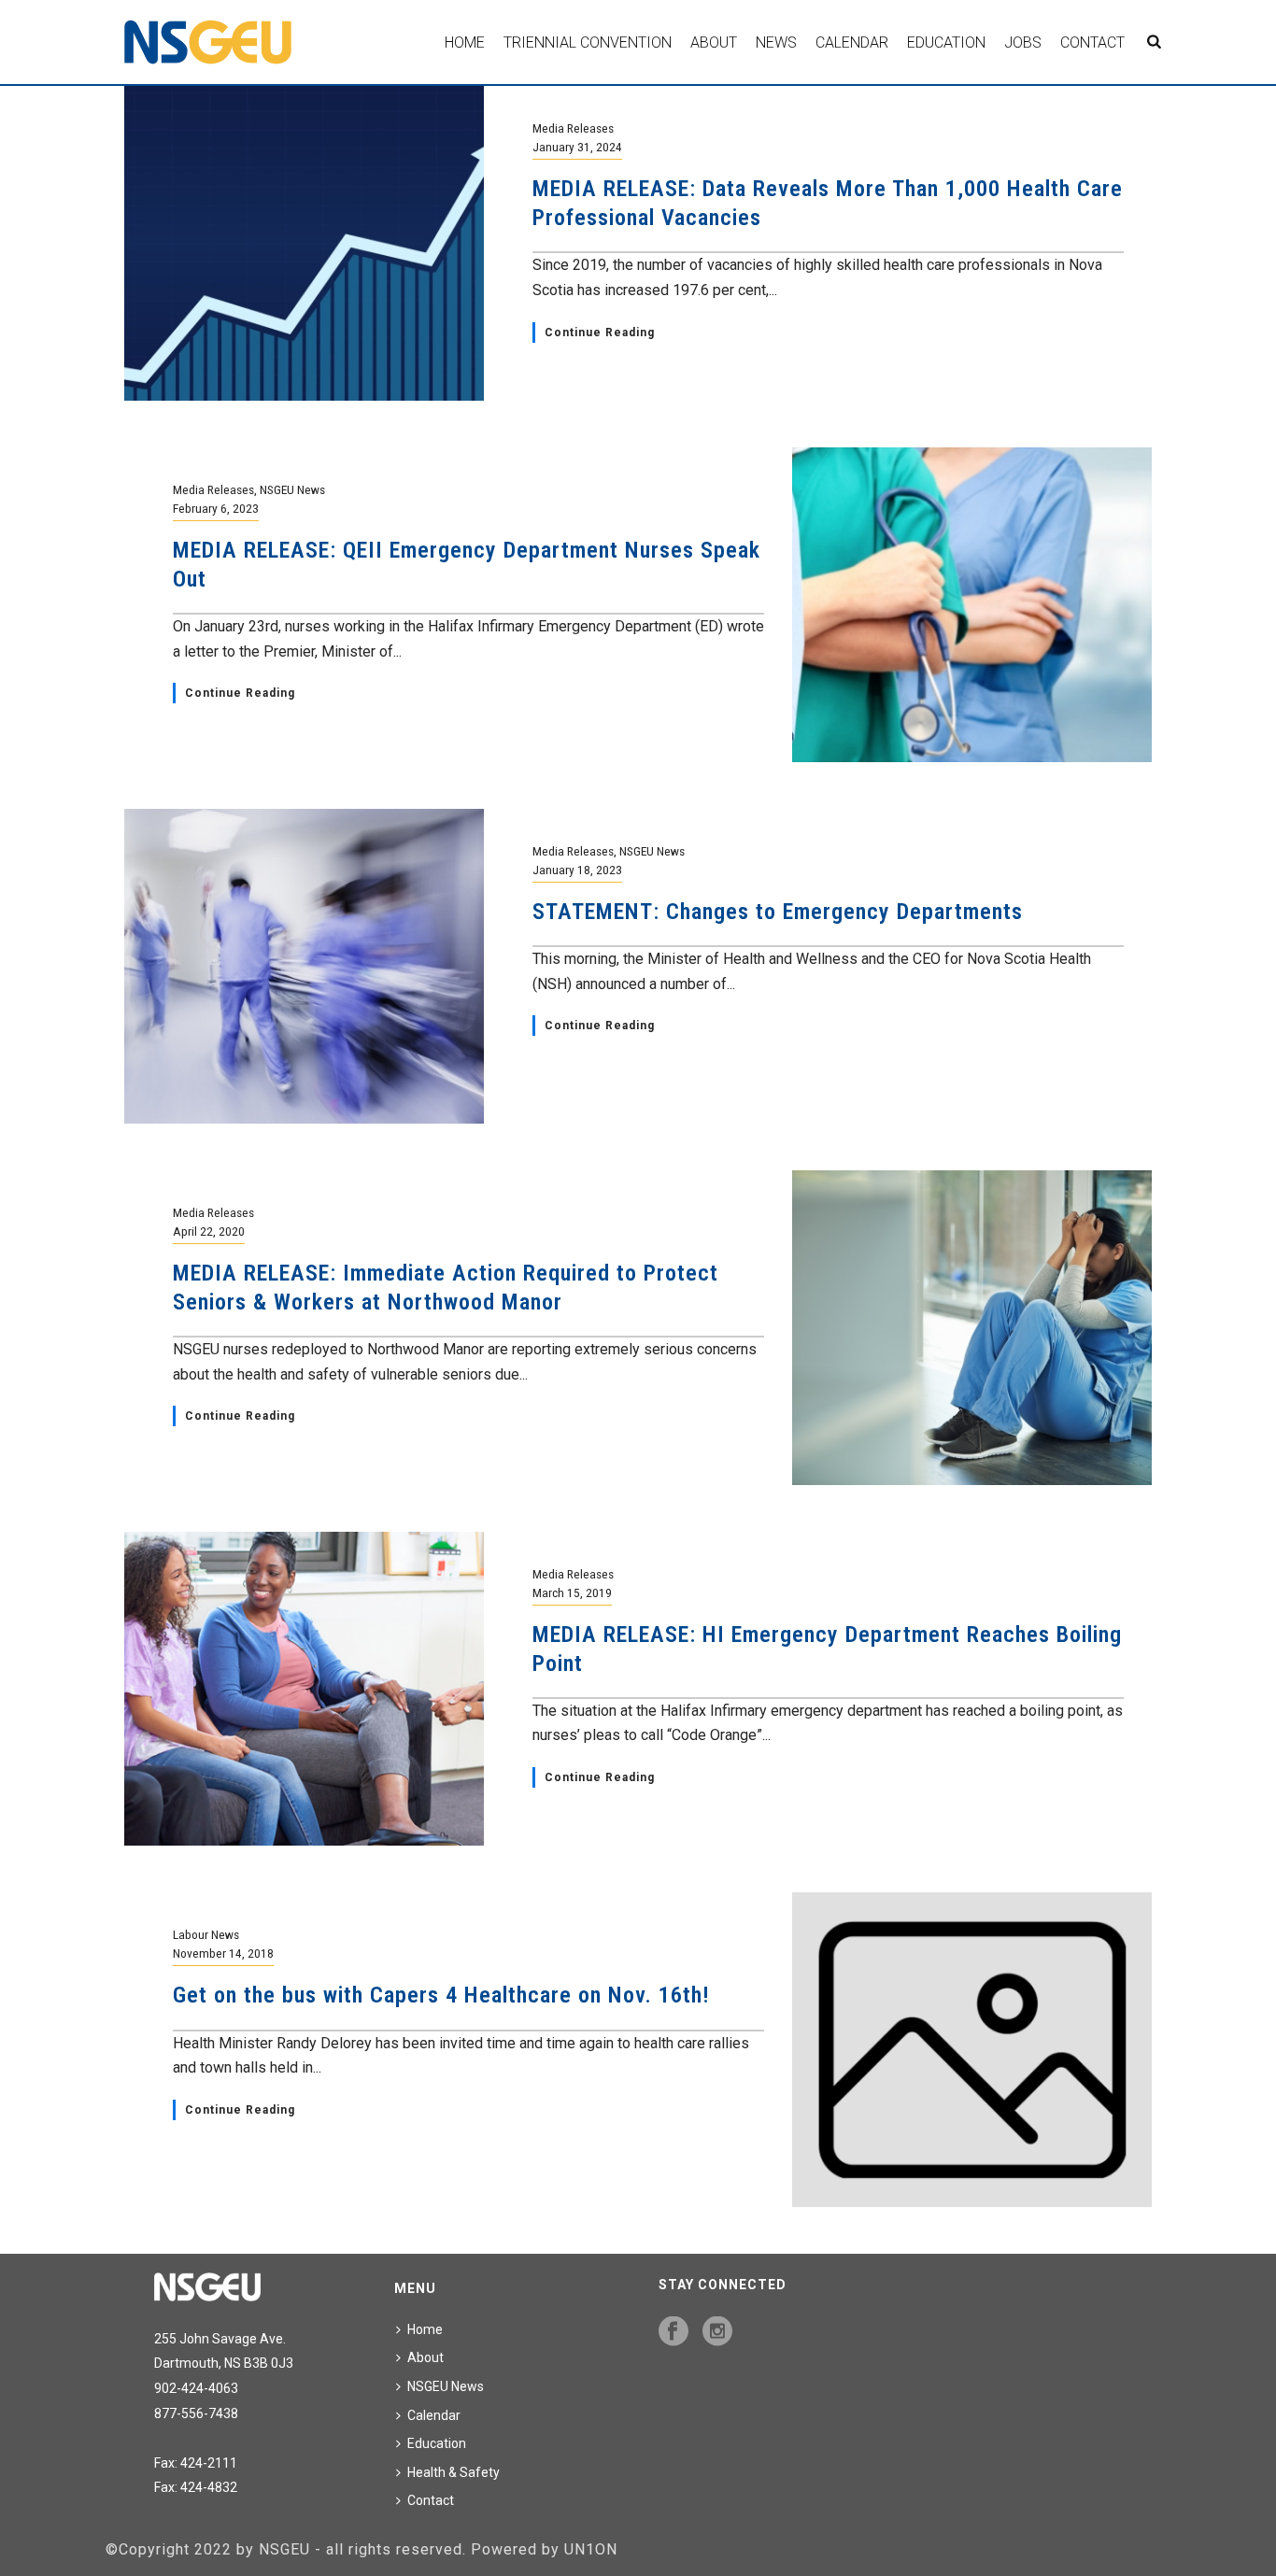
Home (465, 42)
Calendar (852, 42)
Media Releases (573, 128)
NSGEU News (292, 489)
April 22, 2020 (209, 1231)
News (776, 42)
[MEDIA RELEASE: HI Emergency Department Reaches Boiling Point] (304, 1687)
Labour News (206, 1934)
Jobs (1023, 42)
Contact (1092, 42)
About (714, 42)
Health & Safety (454, 2472)
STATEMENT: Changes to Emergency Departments (778, 912)
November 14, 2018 (223, 1953)
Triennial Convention (588, 42)
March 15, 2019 (572, 1592)
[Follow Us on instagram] (717, 2332)
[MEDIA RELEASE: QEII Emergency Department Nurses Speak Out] (972, 604)
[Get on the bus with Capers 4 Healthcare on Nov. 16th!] (972, 2049)
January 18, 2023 (577, 870)
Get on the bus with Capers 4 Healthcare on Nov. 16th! (441, 1995)
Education (946, 42)
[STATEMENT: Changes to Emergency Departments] (304, 964)
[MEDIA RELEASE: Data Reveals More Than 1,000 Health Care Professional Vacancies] (304, 242)
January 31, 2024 (577, 147)
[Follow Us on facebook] (673, 2332)
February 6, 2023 (216, 508)
